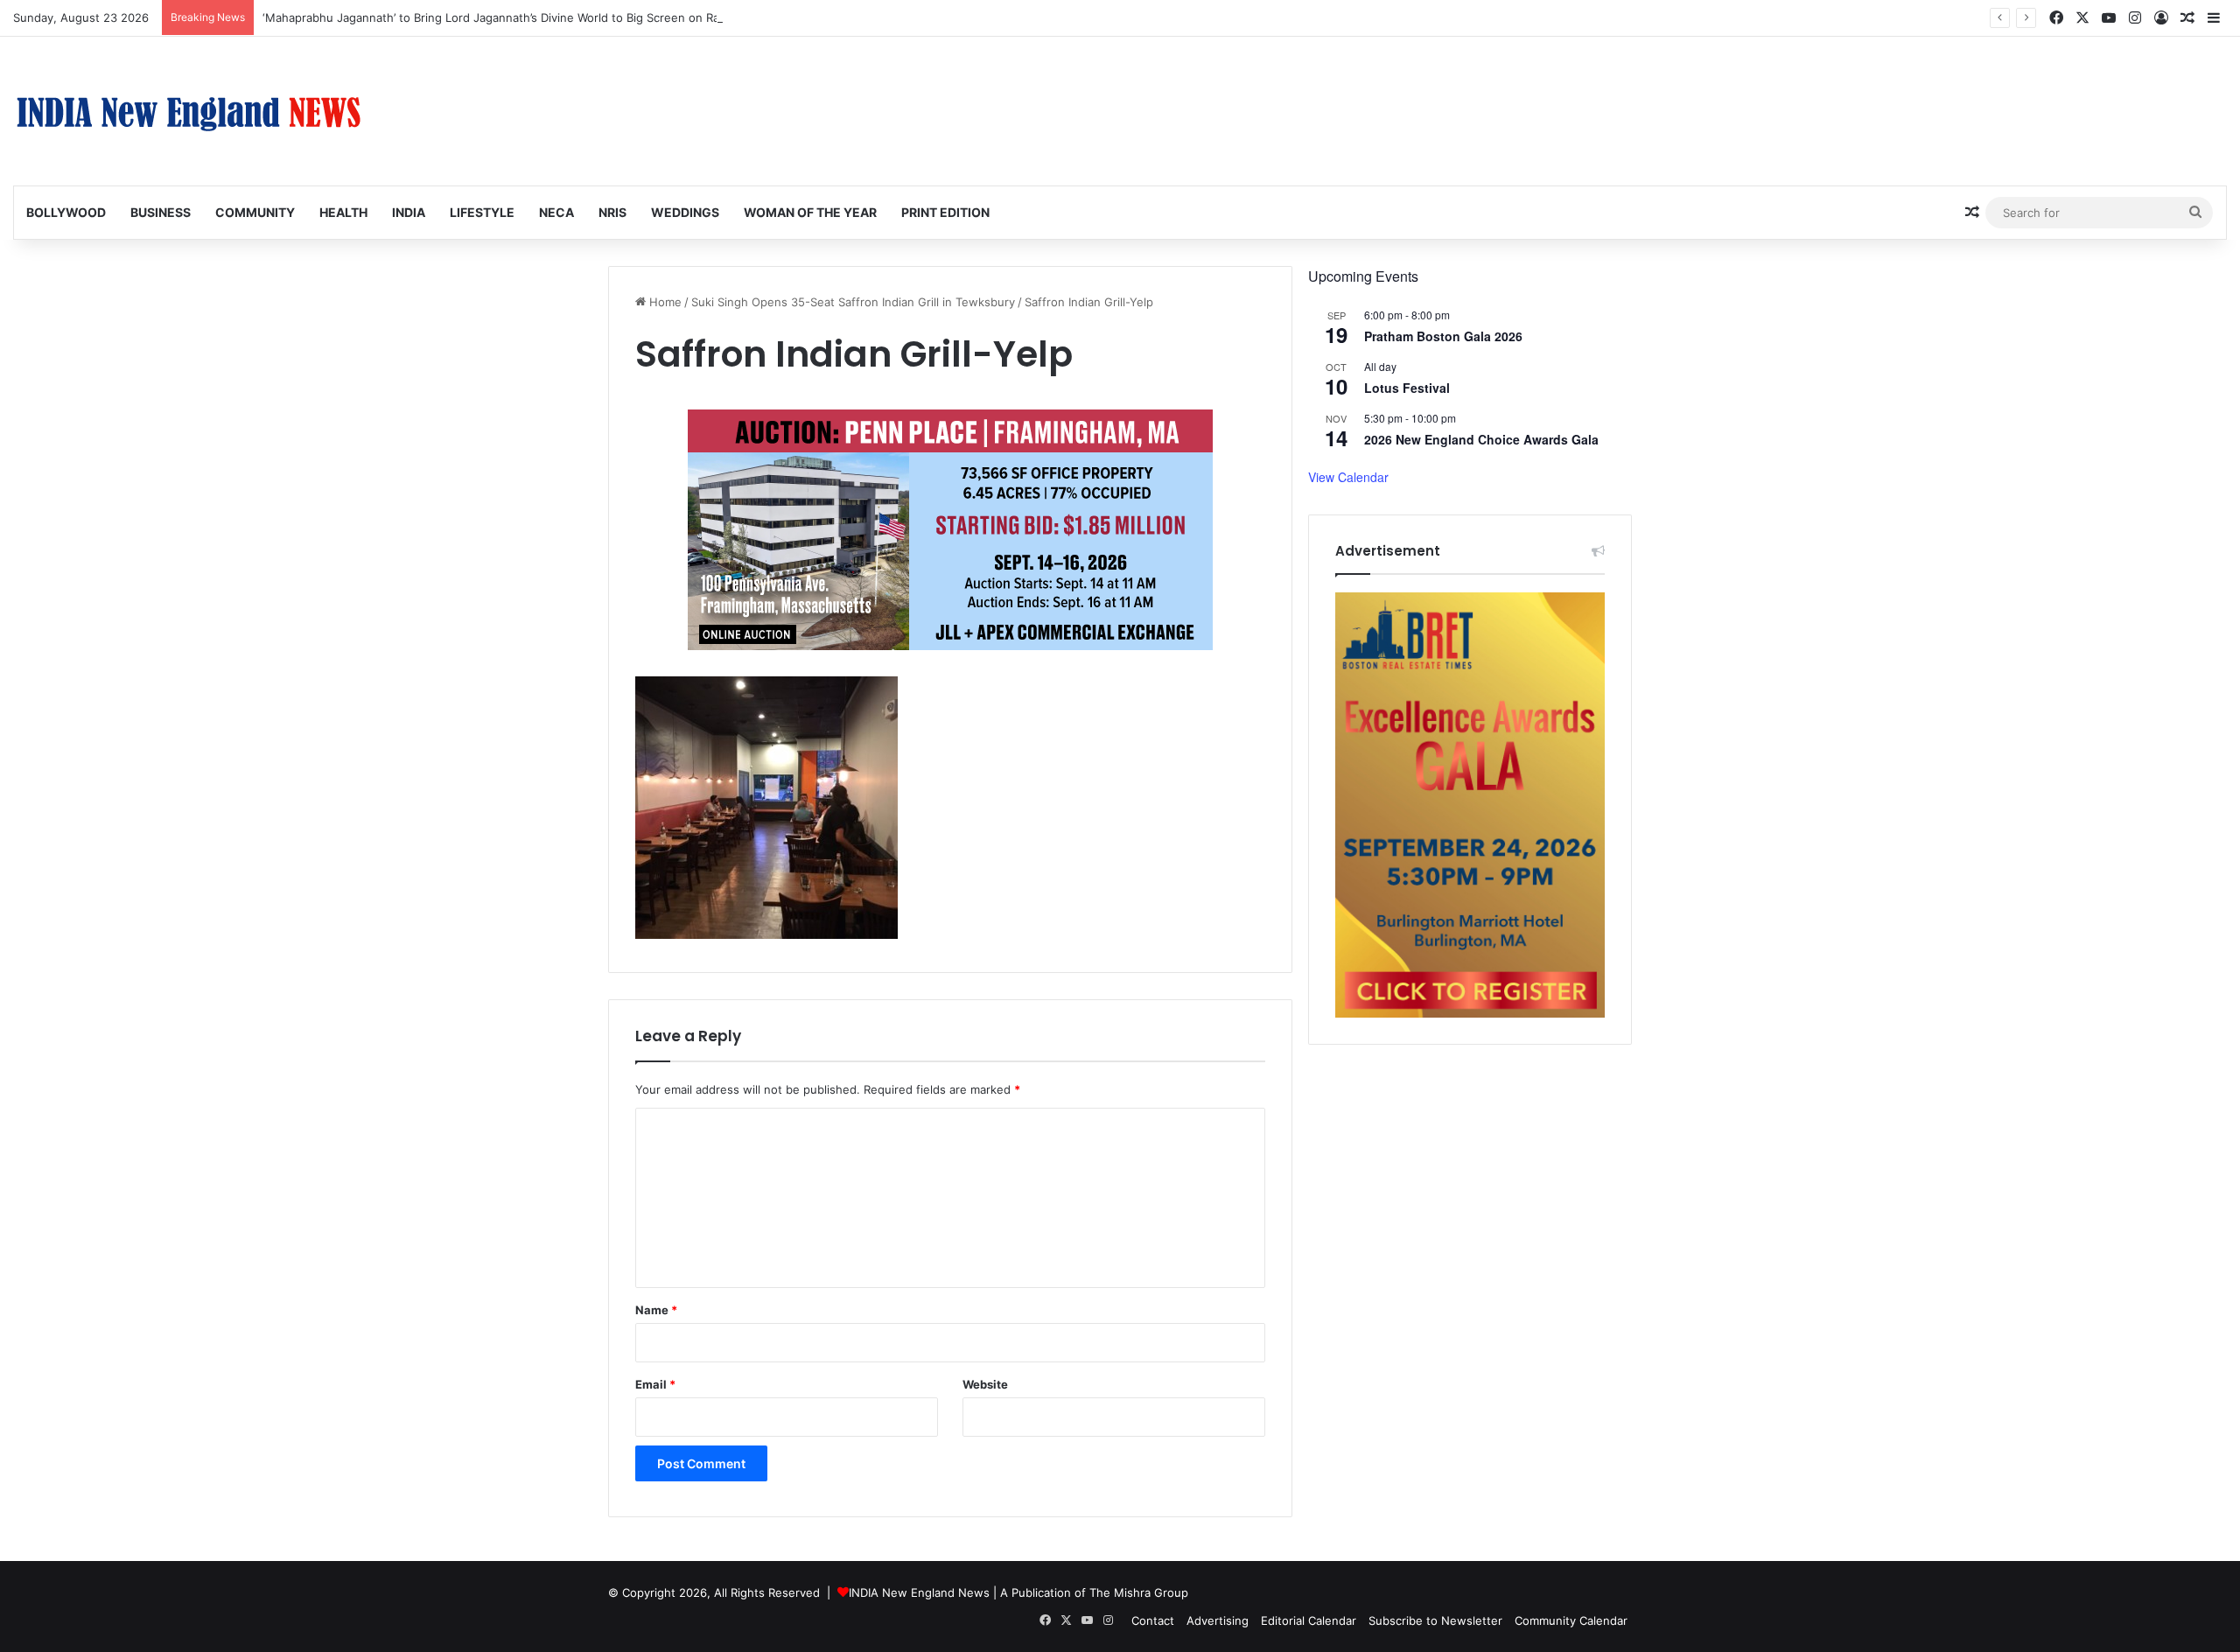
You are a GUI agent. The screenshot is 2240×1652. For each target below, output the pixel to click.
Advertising (1218, 1620)
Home (664, 302)
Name (656, 1310)
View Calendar (1348, 477)
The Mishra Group (1139, 1592)
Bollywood (66, 212)
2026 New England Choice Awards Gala (1481, 439)
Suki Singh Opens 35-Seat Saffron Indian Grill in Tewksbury (853, 302)
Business (161, 212)
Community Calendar (1571, 1620)
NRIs (612, 212)
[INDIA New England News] (188, 111)
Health (343, 212)
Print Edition (945, 212)
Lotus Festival (1407, 388)
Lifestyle (482, 212)
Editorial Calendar (1309, 1620)
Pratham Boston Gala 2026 (1443, 336)
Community (255, 212)
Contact (1153, 1620)
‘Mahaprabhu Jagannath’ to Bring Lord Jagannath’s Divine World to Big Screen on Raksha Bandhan (529, 17)
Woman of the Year (810, 212)
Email (655, 1384)
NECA (556, 212)
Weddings (685, 212)
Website (985, 1384)
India (409, 212)
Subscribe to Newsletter (1435, 1620)
